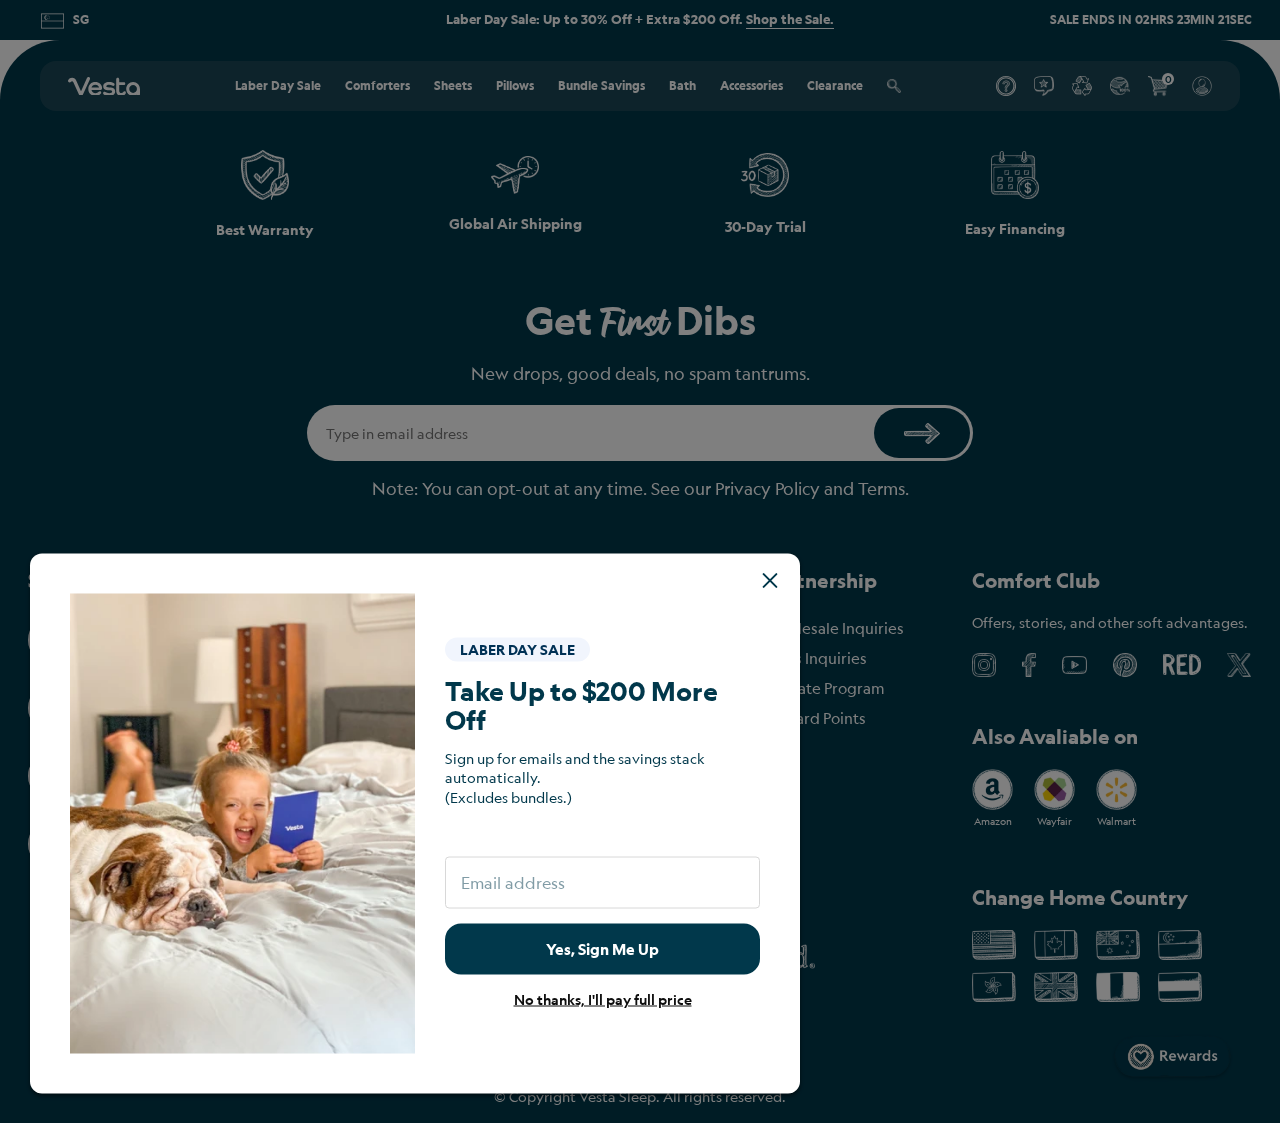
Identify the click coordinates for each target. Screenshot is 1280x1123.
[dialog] (640, 561)
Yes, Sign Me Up (602, 948)
